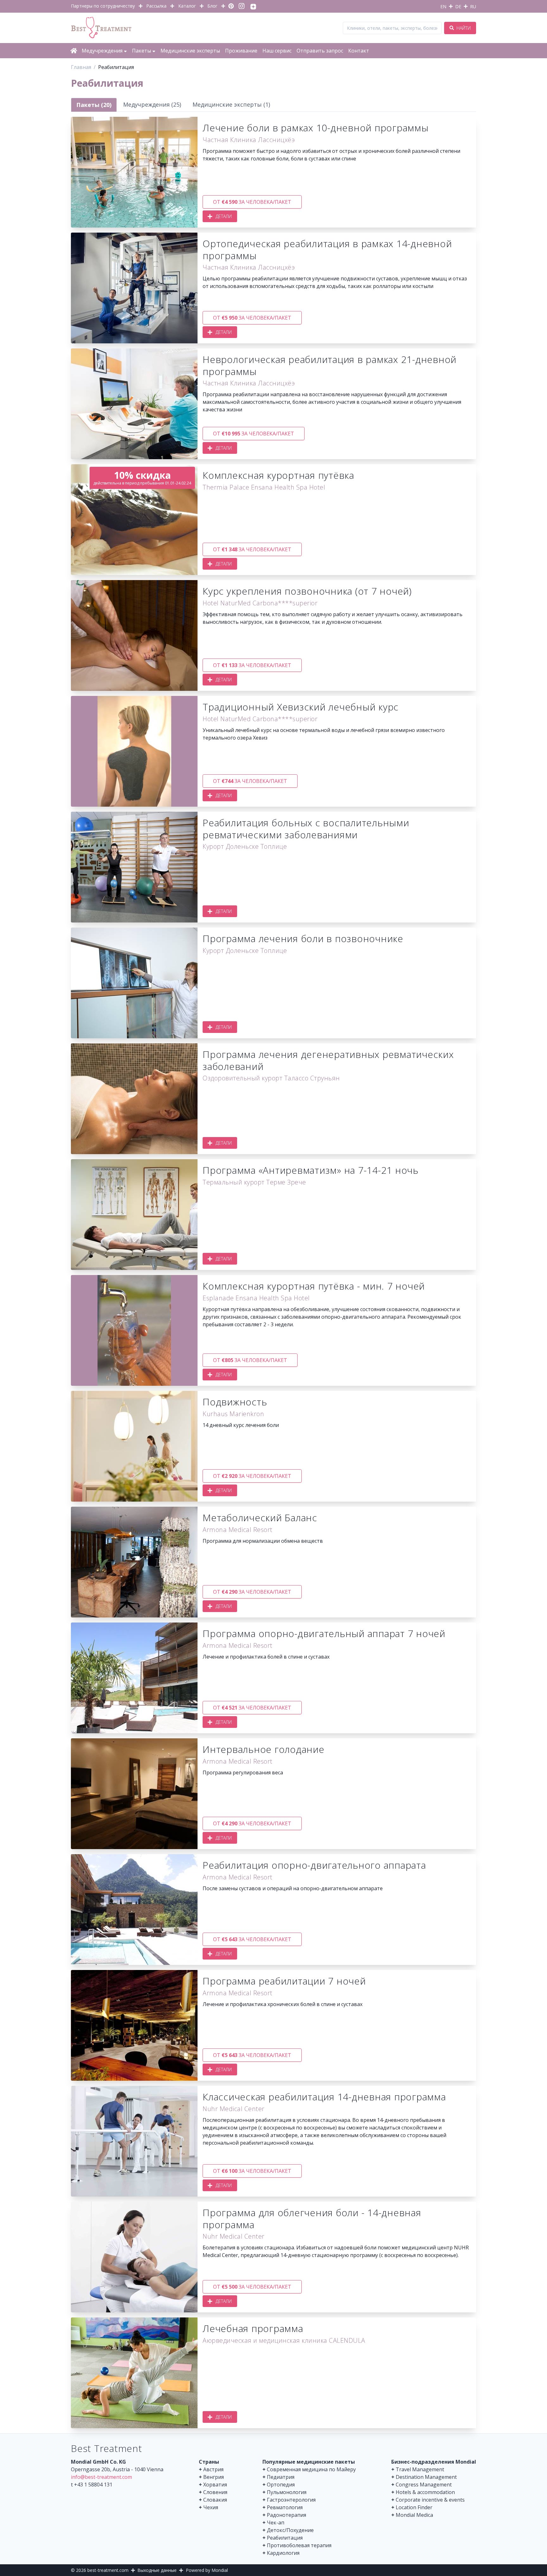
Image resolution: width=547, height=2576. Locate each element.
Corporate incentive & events (430, 2500)
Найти (463, 28)
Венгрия (214, 2477)
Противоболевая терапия (299, 2545)
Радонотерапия (286, 2515)
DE (458, 6)
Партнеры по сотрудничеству (103, 6)
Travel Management (420, 2469)
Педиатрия (281, 2477)
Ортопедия (281, 2485)
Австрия (213, 2469)
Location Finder (414, 2507)
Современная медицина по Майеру (311, 2469)
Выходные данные (157, 2570)
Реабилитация (285, 2538)
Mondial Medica (414, 2515)
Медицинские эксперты (190, 51)
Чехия (211, 2507)
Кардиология (283, 2553)
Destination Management (426, 2477)
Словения (215, 2492)
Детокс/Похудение (290, 2530)
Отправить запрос (320, 51)
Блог (212, 6)
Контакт (359, 51)
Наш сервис (277, 51)
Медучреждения (102, 51)
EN (443, 6)
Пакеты (141, 51)
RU (473, 6)
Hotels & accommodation (425, 2492)
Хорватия (215, 2485)
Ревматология (285, 2507)
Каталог (187, 6)
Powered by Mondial (207, 2570)
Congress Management (424, 2485)
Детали (224, 216)
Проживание (241, 51)
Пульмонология (287, 2492)
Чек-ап (276, 2523)
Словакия (215, 2500)
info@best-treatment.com (101, 2477)
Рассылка (156, 6)
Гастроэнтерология (291, 2500)
